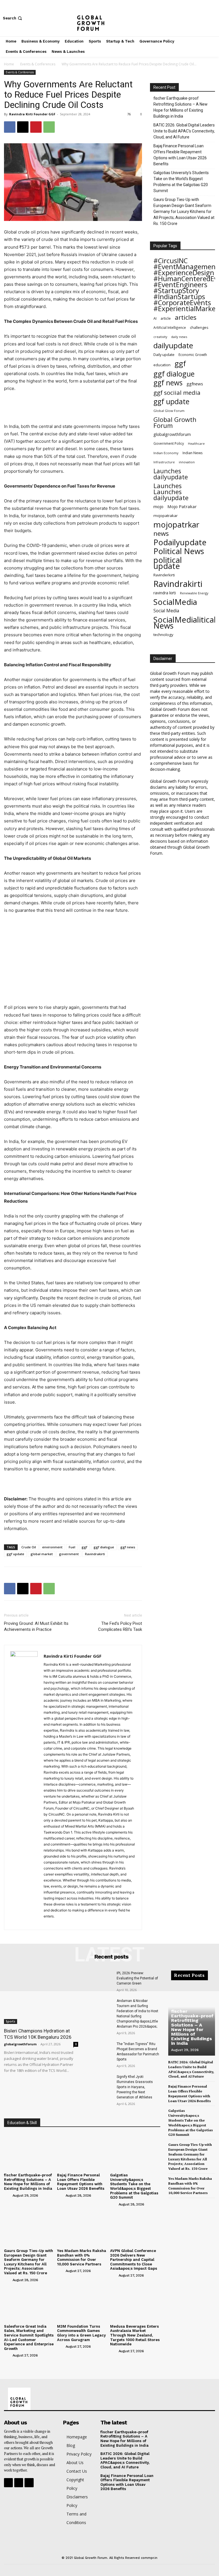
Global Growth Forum (175, 422)
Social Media (166, 611)
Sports (11, 2021)
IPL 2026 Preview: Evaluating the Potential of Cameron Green (137, 1978)
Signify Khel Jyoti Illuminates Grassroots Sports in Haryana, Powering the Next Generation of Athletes (135, 2087)
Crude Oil (29, 1547)
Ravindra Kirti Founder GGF (32, 114)
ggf (84, 1547)
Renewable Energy (194, 593)
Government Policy (169, 443)
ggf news (128, 1547)
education (162, 365)
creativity (160, 337)
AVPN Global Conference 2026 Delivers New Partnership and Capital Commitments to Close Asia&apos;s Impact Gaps (134, 2260)
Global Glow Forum (169, 411)
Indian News (192, 453)
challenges (199, 327)
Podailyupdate (180, 542)
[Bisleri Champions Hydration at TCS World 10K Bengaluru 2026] (41, 1997)
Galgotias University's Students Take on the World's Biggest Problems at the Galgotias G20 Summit (181, 182)
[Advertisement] (73, 408)
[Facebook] (196, 18)
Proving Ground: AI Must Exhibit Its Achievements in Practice (36, 1626)
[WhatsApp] (49, 127)
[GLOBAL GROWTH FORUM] (109, 18)
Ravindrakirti (95, 1554)
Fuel (72, 1547)
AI (155, 318)
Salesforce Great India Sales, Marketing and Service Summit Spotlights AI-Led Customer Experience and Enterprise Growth (29, 2337)
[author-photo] (8, 2195)
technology (163, 635)
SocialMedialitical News (185, 623)
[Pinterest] (36, 127)
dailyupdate (173, 346)
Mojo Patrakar (182, 506)
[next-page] (181, 2203)
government (69, 1554)
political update (168, 563)
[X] (213, 18)
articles (186, 317)
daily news (179, 337)
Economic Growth (193, 355)
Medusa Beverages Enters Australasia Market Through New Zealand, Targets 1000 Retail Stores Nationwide (135, 2335)
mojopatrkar (176, 525)
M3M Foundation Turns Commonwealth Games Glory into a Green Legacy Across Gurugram (81, 2333)
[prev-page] (172, 2203)
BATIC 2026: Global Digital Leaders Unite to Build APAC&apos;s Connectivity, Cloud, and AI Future (125, 2460)
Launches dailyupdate (171, 474)
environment (52, 1547)
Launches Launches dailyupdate (171, 492)
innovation (187, 462)
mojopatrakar (166, 516)
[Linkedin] (69, 1922)
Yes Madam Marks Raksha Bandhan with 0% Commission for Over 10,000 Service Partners (82, 2257)
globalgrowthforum (172, 434)
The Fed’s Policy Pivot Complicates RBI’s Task (120, 1626)
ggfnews (195, 384)
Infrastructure (164, 462)
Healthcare (196, 444)
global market (42, 1554)
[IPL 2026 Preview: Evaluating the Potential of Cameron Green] (99, 1980)
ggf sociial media (177, 393)
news (161, 533)
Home (9, 64)
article (166, 318)
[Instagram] (204, 18)
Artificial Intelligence (170, 327)
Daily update (164, 355)
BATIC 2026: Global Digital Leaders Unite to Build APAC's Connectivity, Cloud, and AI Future (184, 131)
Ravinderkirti (164, 575)
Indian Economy (166, 453)
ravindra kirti (165, 593)
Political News (179, 551)
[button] (13, 18)
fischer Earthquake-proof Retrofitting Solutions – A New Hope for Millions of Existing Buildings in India (181, 107)
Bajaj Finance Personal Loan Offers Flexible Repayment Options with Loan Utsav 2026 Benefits (180, 155)
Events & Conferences (38, 64)
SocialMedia (175, 602)
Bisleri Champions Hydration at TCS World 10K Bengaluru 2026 (38, 2034)
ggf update (15, 1554)
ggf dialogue (104, 1547)
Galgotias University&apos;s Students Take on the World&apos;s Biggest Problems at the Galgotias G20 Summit (134, 2186)
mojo (158, 506)
